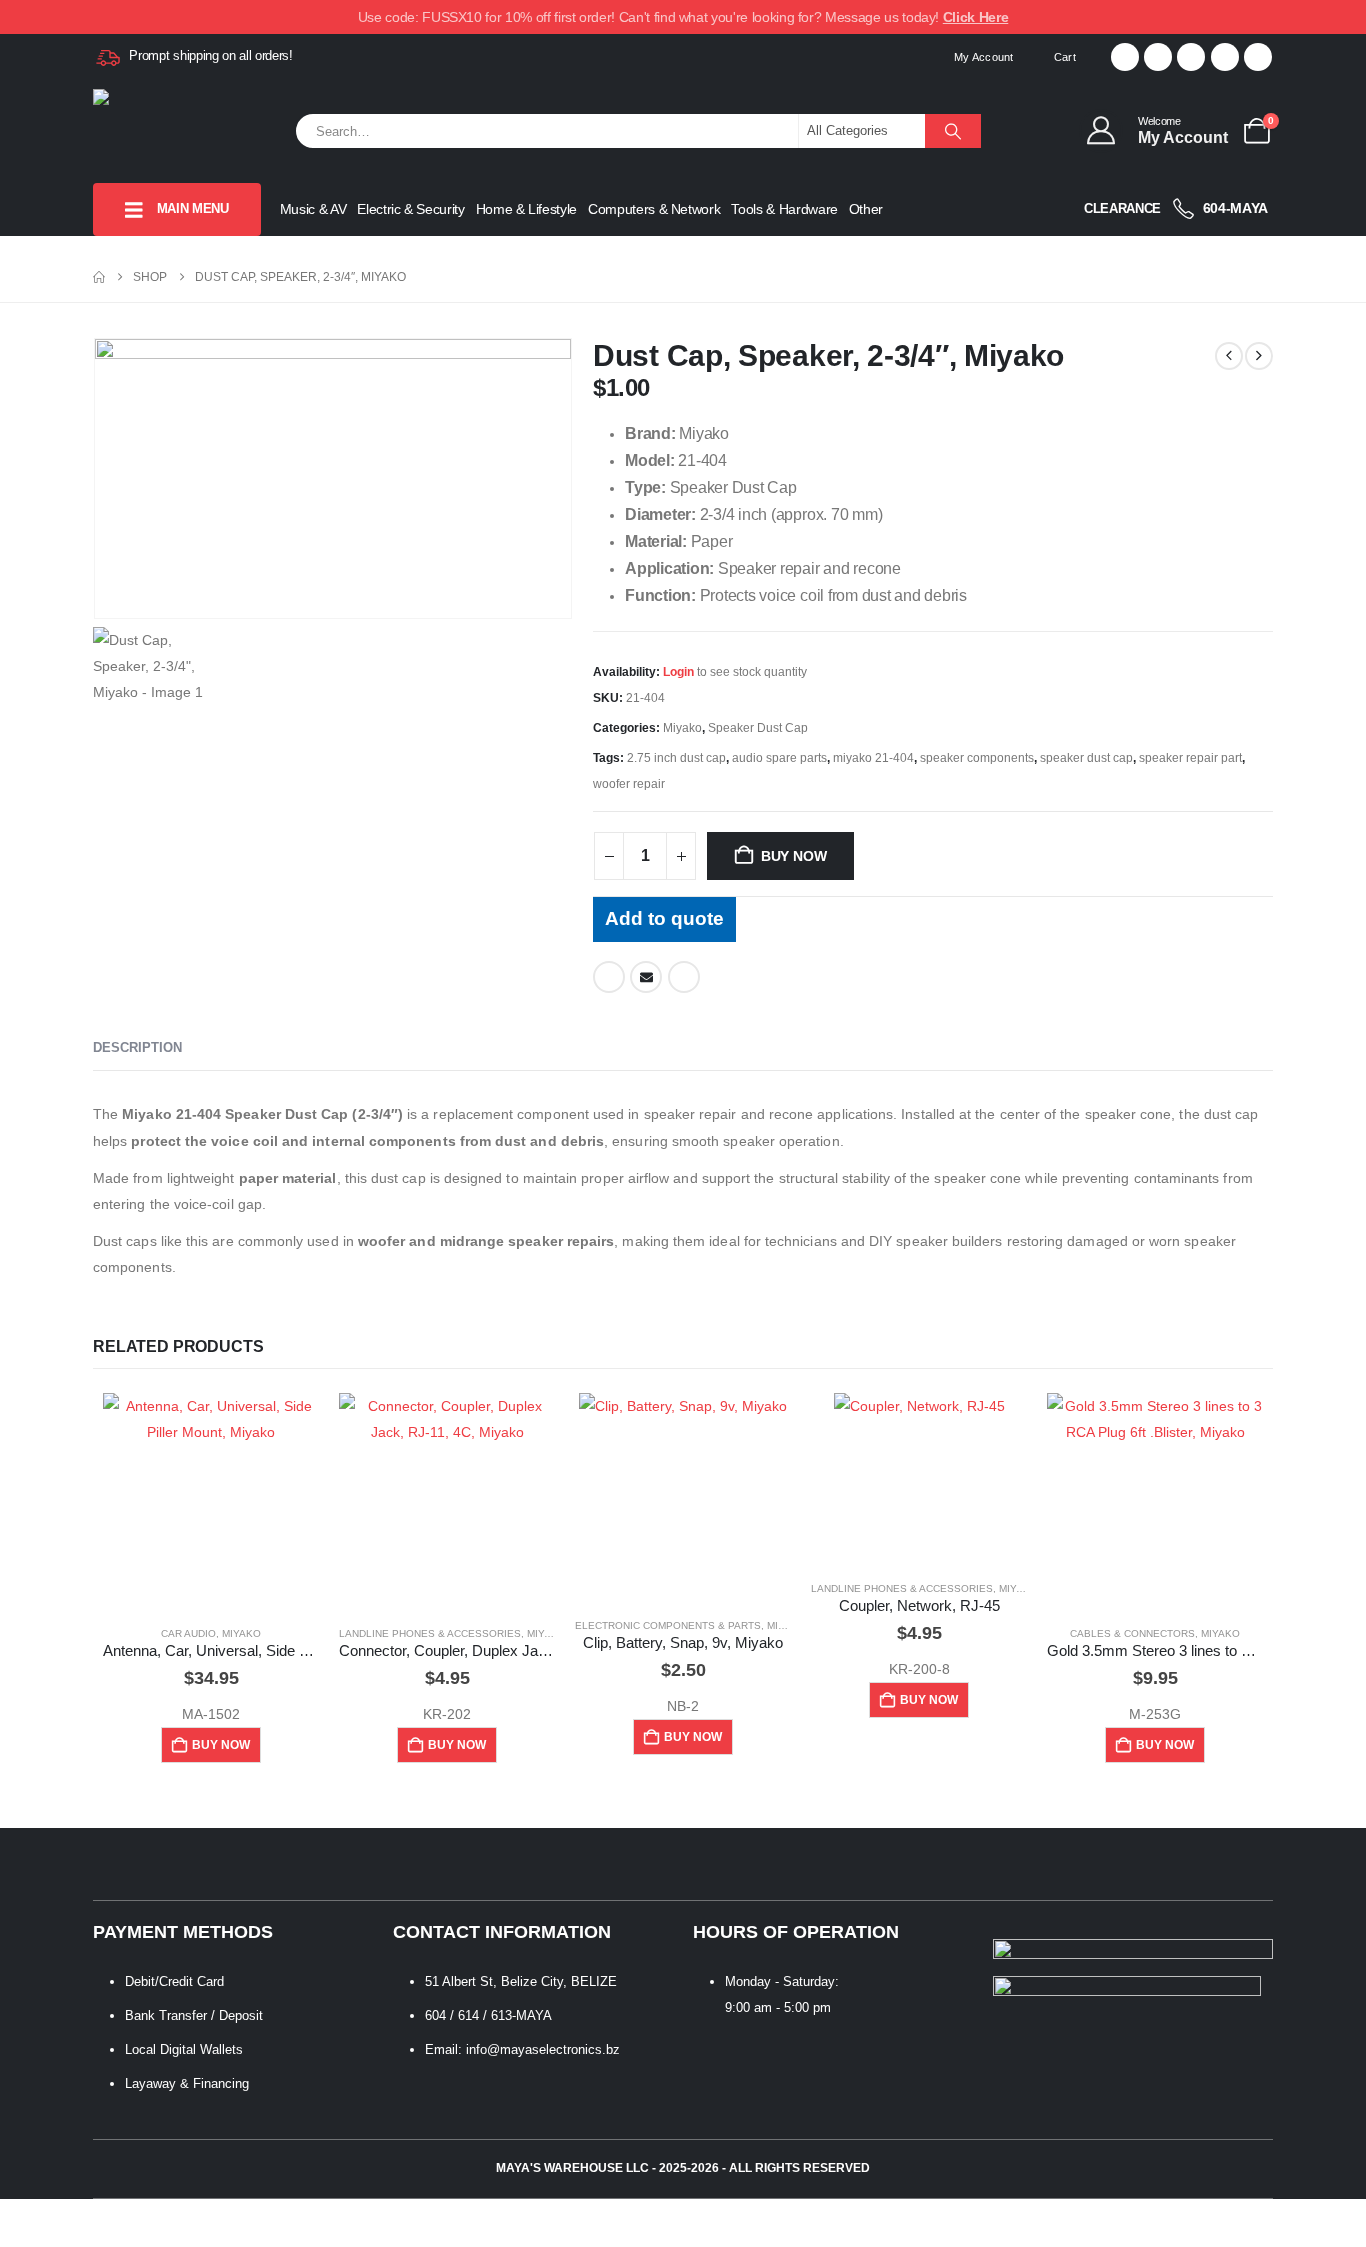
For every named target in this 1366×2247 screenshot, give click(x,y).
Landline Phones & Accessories (430, 1633)
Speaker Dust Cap (758, 728)
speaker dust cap (1086, 758)
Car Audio (188, 1633)
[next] (1259, 356)
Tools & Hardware (784, 209)
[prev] (1229, 356)
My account (984, 57)
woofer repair (629, 784)
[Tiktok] (1258, 57)
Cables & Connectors (1132, 1633)
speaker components (977, 758)
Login (678, 672)
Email (646, 977)
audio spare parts (779, 758)
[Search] (953, 131)
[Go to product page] (211, 1501)
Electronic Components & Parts (668, 1625)
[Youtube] (1158, 57)
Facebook (609, 977)
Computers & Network (654, 209)
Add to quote (664, 918)
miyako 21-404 (873, 758)
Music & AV (313, 209)
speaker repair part (1190, 758)
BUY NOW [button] (221, 1745)
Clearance (1122, 208)
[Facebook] (1125, 57)
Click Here (976, 17)
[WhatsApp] (1225, 57)
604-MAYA (1233, 208)
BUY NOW (794, 856)
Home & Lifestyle (526, 209)
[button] (12, 2234)
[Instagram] (1191, 57)
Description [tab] (137, 1047)
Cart (1065, 57)
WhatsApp (684, 977)
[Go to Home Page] (99, 277)
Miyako (682, 728)
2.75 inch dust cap (676, 758)
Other (866, 209)
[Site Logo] (193, 131)
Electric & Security (410, 209)
